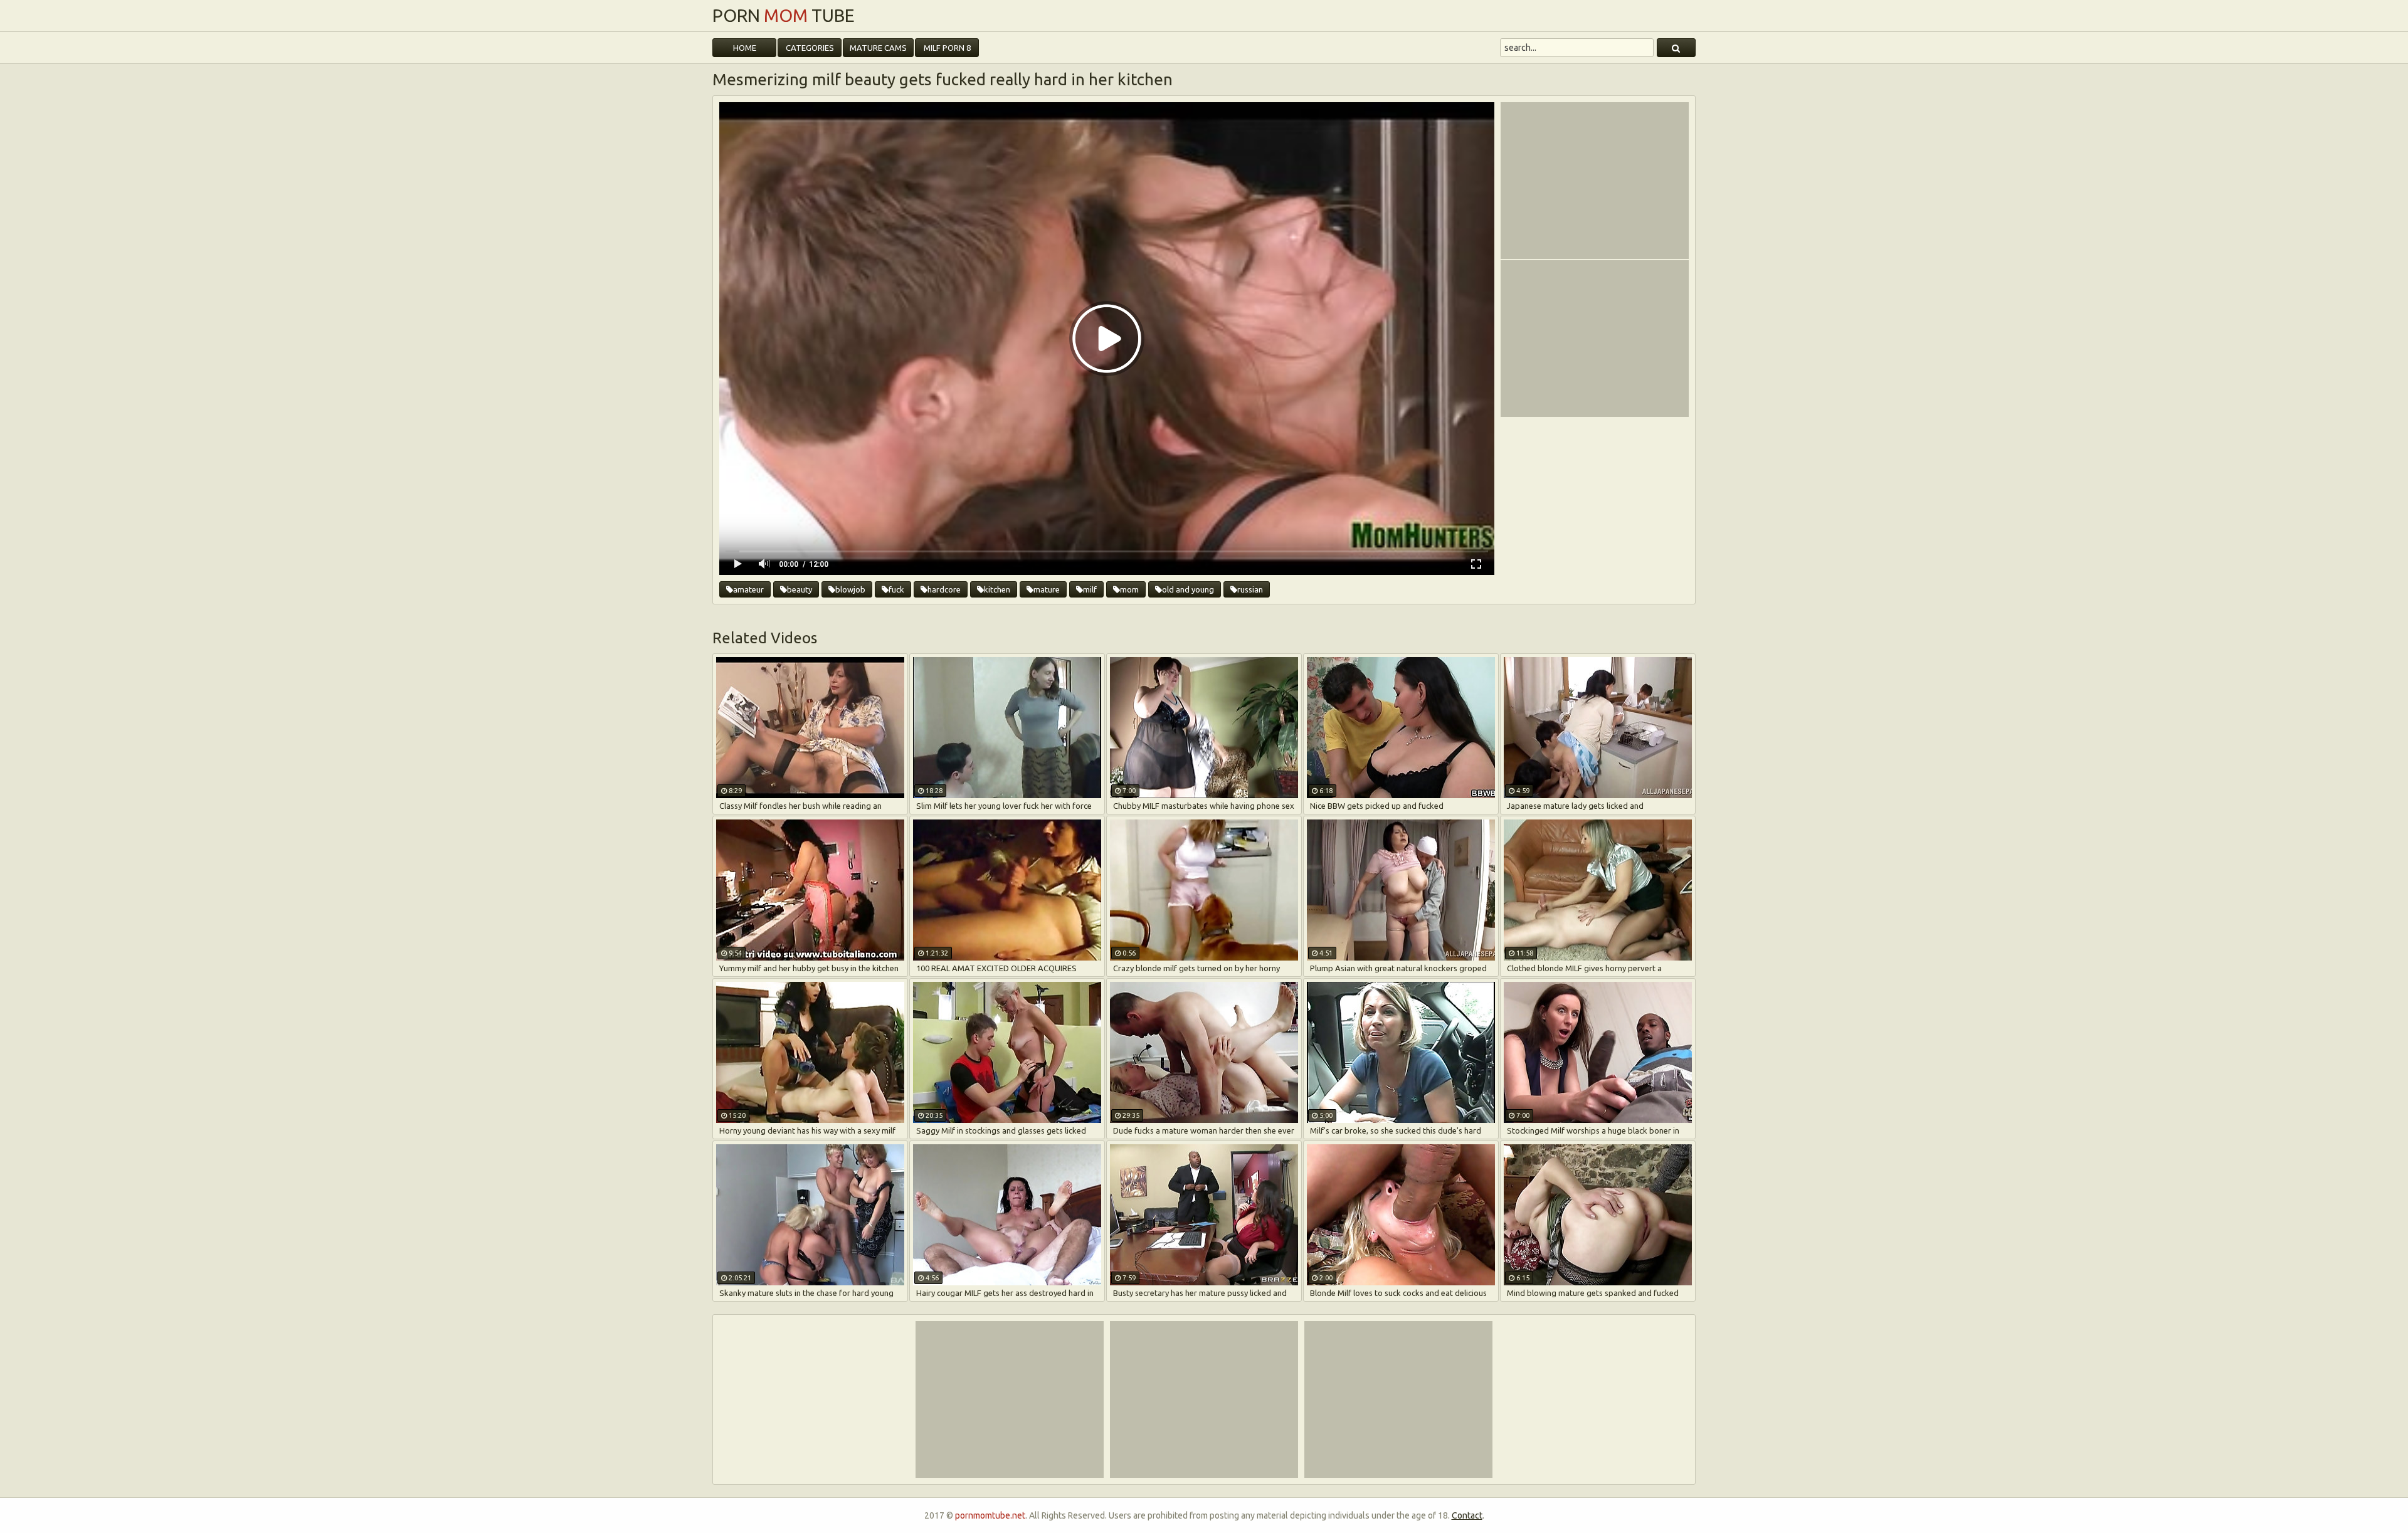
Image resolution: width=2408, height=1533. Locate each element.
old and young (1188, 589)
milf (1090, 589)
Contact (1467, 1515)
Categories (810, 48)
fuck (896, 589)
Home (745, 48)
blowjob (850, 589)
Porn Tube (784, 16)
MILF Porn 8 (947, 48)
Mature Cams (878, 48)
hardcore (944, 589)
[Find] (1676, 48)
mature (1047, 589)
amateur (748, 589)
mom (1129, 589)
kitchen (997, 589)
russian (1250, 589)
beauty (800, 589)
